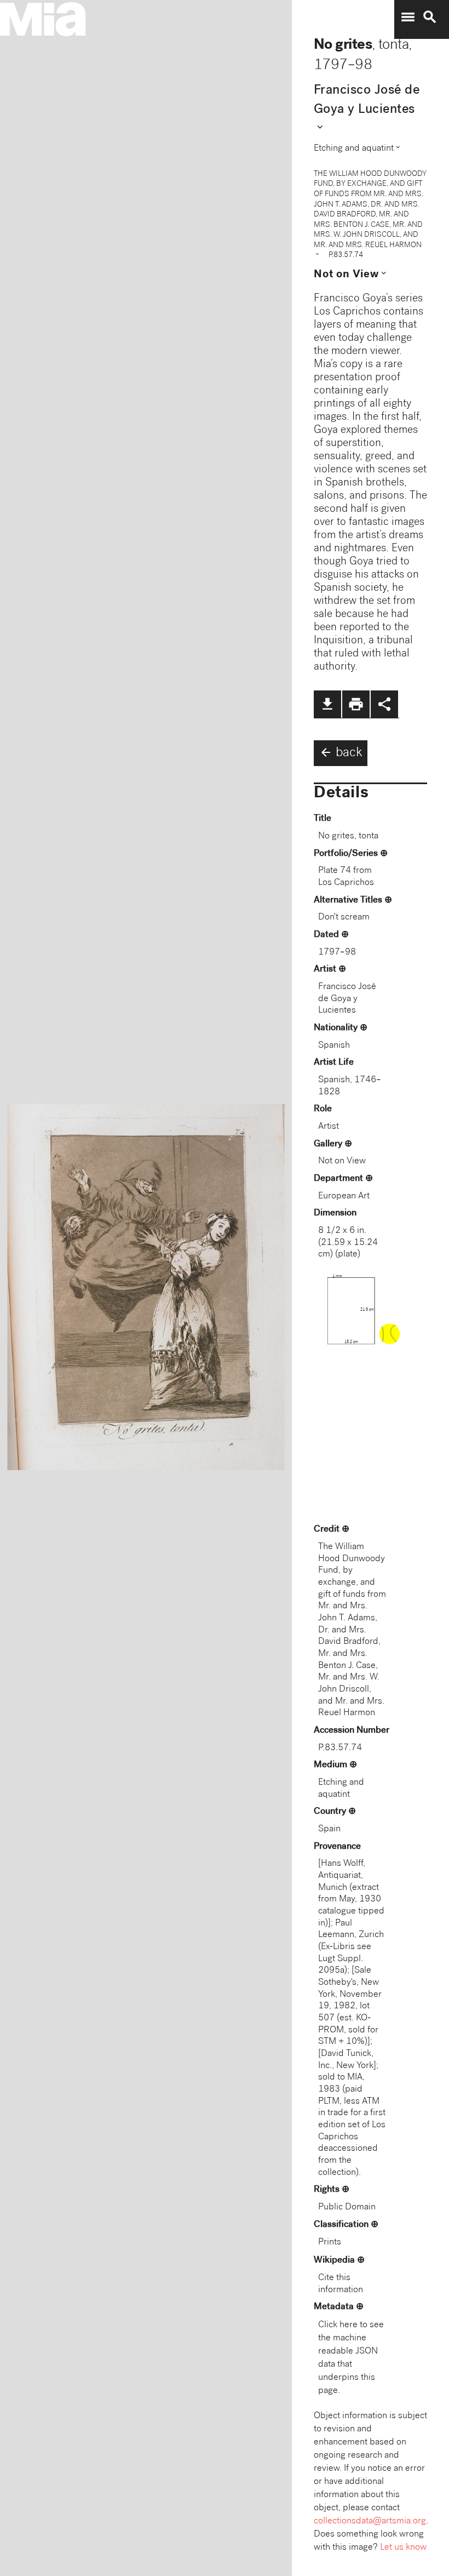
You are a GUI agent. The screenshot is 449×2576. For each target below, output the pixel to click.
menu (408, 17)
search (430, 17)
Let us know (403, 2548)
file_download (327, 704)
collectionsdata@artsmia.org (370, 2521)
